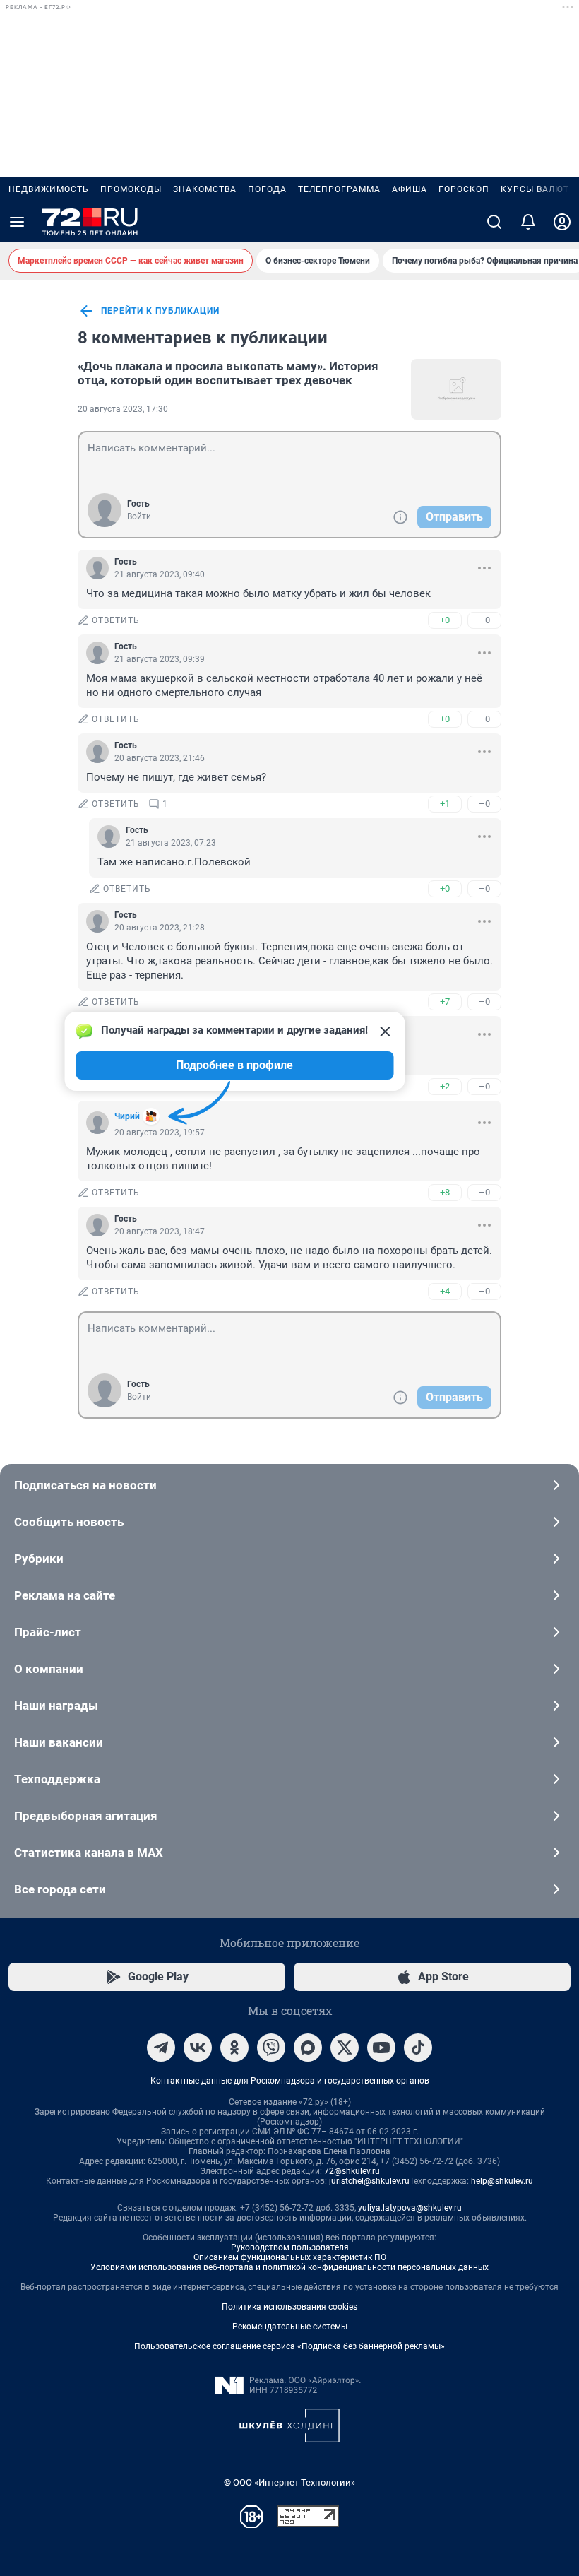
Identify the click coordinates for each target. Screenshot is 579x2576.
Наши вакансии (59, 1742)
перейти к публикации (160, 311)
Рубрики (39, 1559)
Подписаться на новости (85, 1485)
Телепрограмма (339, 189)
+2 (445, 1086)
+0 (445, 620)
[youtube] (381, 2048)
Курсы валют (535, 189)
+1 (445, 804)
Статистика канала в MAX (89, 1853)
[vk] (198, 2048)
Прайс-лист (48, 1632)
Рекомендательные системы (290, 2327)
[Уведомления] (528, 222)
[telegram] (161, 2048)
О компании (49, 1669)
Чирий (127, 1116)
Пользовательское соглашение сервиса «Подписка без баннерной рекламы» (289, 2346)
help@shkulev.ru (502, 2181)
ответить (116, 620)
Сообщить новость (69, 1522)
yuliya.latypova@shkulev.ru (410, 2208)
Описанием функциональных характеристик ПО (290, 2257)
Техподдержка (57, 1779)
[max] (308, 2048)
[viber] (271, 2048)
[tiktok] (418, 2048)
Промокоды (131, 189)
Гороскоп (464, 189)
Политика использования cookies (289, 2307)
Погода (267, 189)
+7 (445, 1002)
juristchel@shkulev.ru (369, 2181)
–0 (484, 620)
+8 (445, 1192)
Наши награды (56, 1706)
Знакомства (205, 189)
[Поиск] (494, 222)
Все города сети (60, 1889)
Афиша (410, 189)
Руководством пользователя (290, 2247)
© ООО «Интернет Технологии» (289, 2482)
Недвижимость (49, 189)
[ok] (234, 2048)
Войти (139, 516)
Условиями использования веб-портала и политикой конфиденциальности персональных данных (289, 2267)
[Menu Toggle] (17, 222)
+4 (445, 1291)
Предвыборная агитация (86, 1816)
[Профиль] (562, 222)
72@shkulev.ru (352, 2171)
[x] (345, 2048)
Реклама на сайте (65, 1595)
